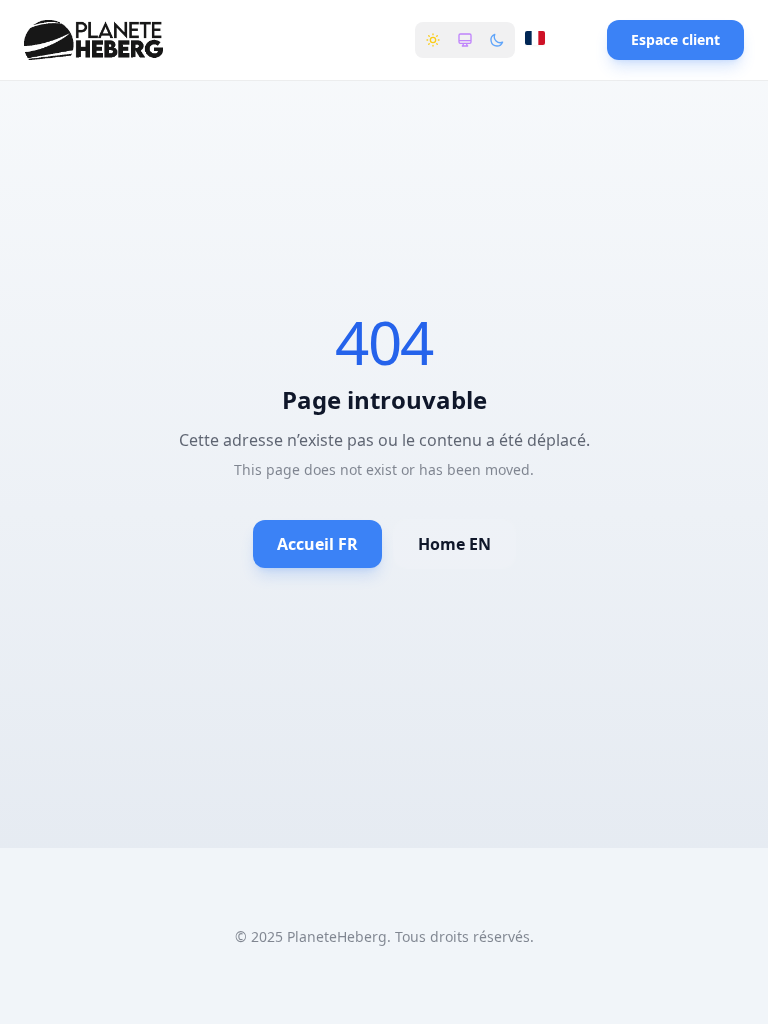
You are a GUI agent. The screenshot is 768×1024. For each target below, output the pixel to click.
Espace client (675, 39)
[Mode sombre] (497, 40)
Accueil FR (317, 544)
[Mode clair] (433, 40)
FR (549, 41)
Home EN (454, 544)
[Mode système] (465, 40)
